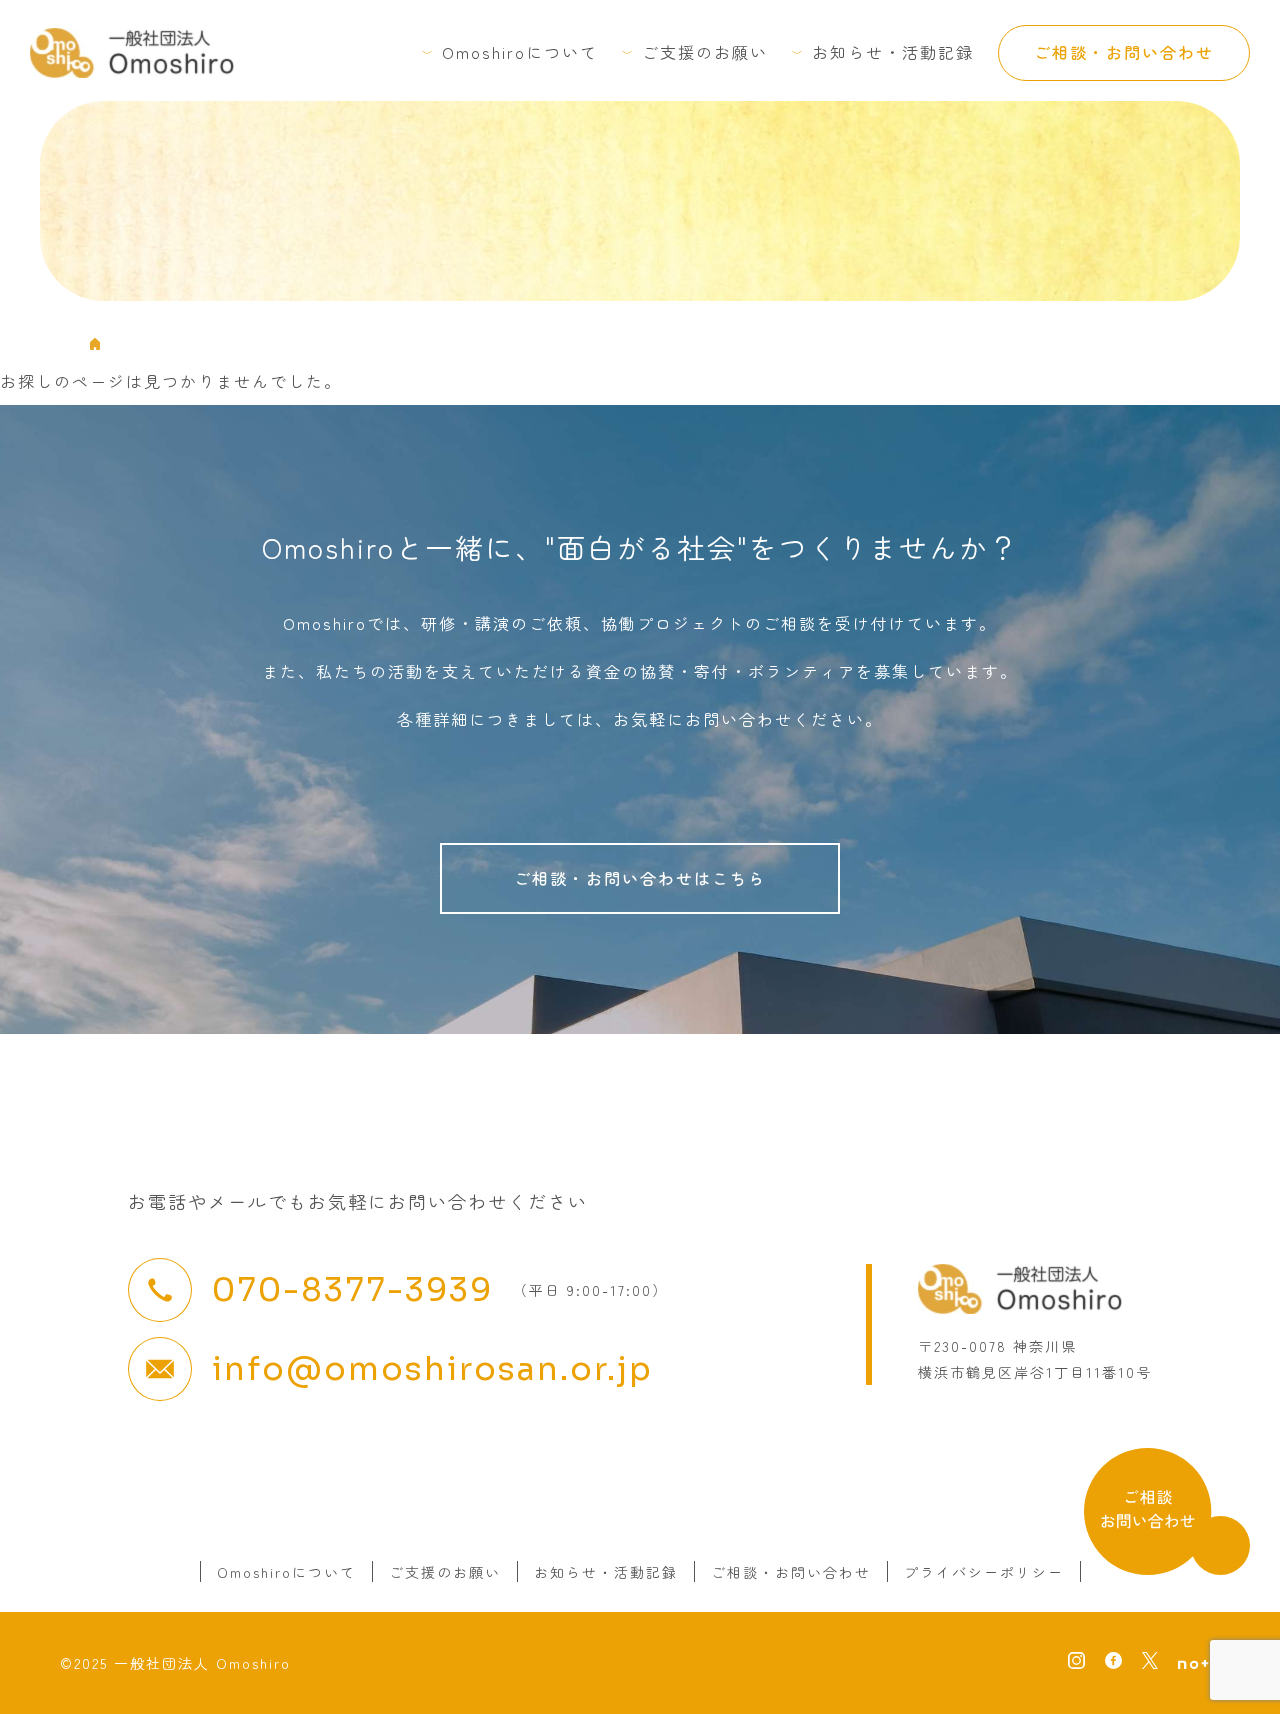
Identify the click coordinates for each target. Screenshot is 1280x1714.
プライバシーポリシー (984, 1572)
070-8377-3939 (352, 1290)
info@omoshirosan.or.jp (432, 1369)
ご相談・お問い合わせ (1124, 52)
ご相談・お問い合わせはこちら (640, 878)
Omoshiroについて (520, 52)
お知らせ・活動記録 (893, 52)
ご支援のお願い (705, 52)
